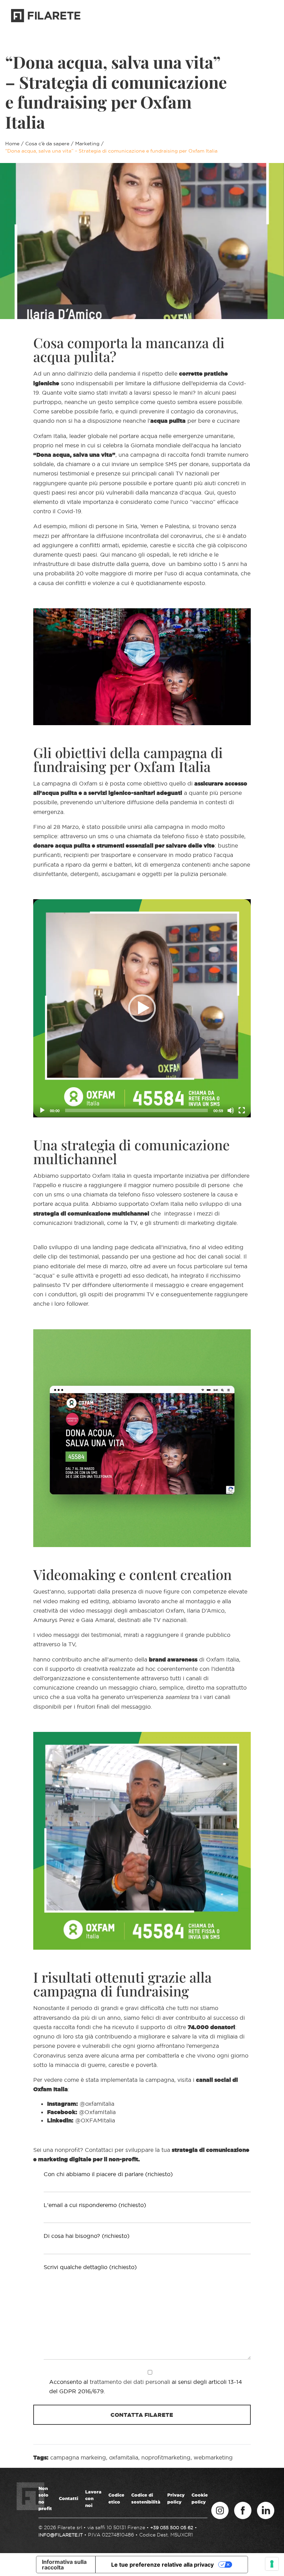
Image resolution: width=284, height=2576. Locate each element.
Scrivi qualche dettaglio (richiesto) (90, 2267)
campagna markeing (78, 2457)
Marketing (87, 144)
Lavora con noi (93, 2498)
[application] (142, 1008)
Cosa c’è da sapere (47, 144)
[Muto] (231, 1110)
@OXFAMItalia (95, 2120)
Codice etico (116, 2498)
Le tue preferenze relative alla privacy (162, 2565)
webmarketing (213, 2457)
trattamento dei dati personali (130, 2382)
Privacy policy (176, 2498)
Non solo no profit (45, 2498)
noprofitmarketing (166, 2457)
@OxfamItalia (97, 2112)
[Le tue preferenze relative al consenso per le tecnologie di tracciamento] (272, 2564)
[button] (142, 1008)
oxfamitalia (124, 2457)
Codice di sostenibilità (146, 2498)
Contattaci (249, 17)
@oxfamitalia (97, 2104)
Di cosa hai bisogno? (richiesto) (87, 2236)
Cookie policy (200, 2498)
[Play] (42, 1110)
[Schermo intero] (242, 1110)
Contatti (69, 2498)
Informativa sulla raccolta (64, 2565)
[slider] (136, 1110)
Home (12, 144)
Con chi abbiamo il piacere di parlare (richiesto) (108, 2174)
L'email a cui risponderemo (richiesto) (95, 2205)
